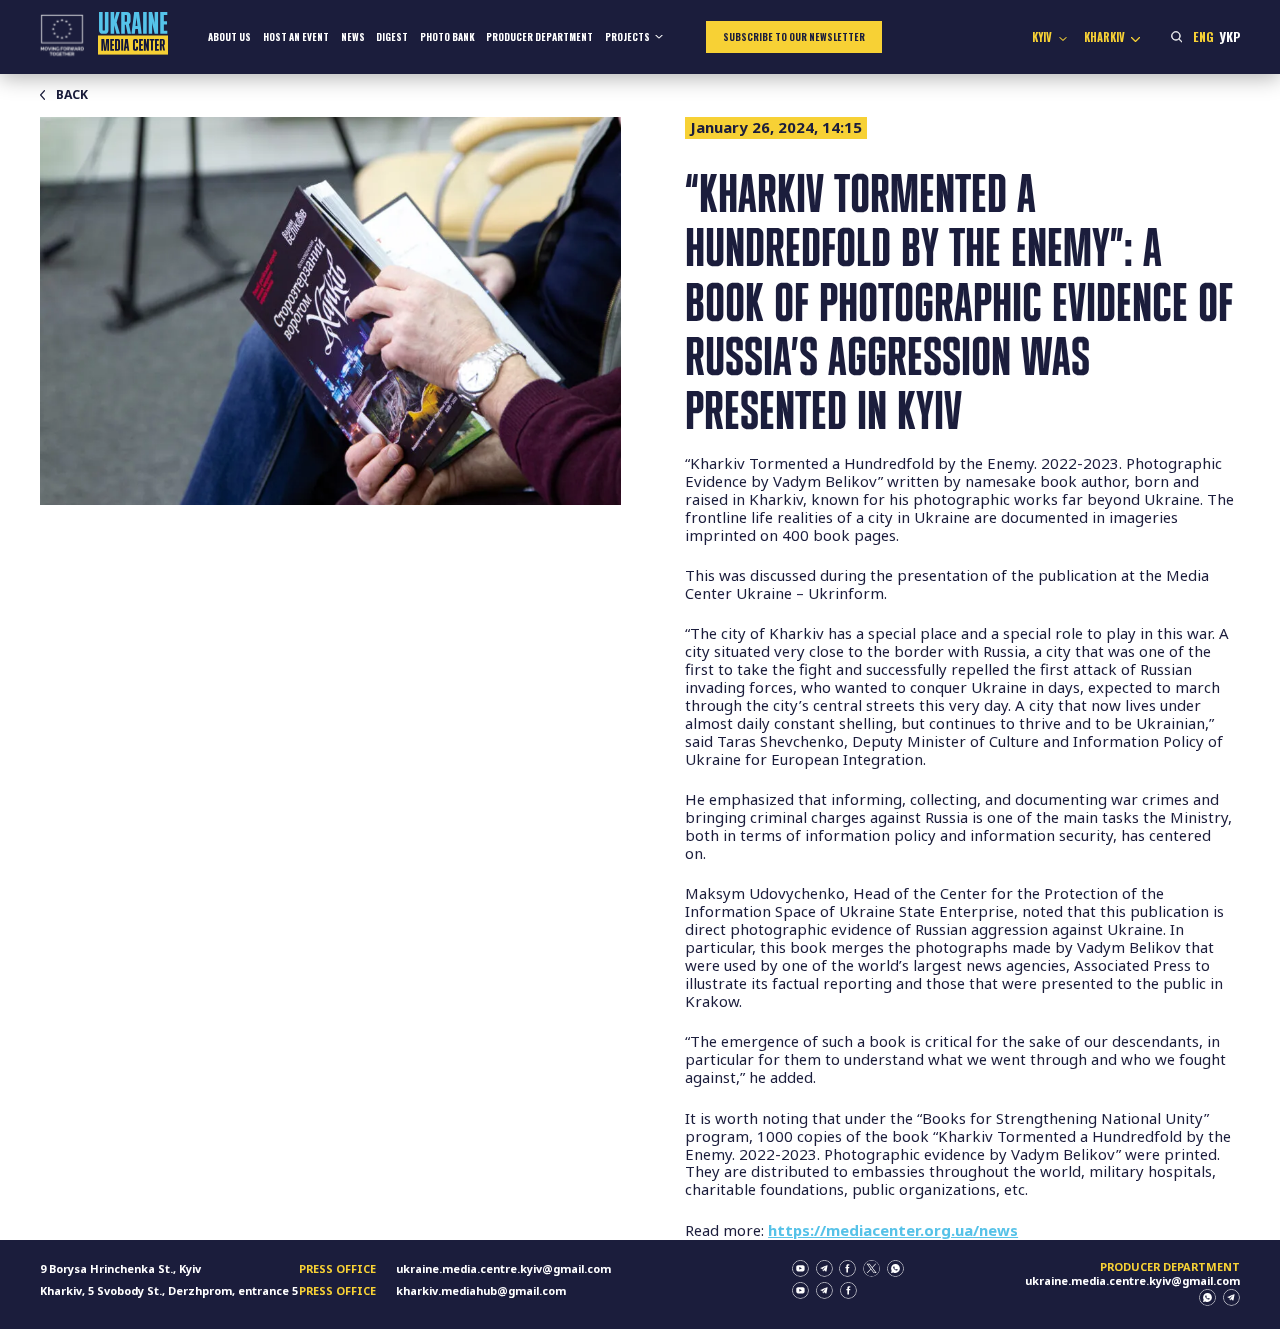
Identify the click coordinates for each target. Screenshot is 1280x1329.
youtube (800, 1268)
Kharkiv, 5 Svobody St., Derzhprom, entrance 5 (169, 1290)
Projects (627, 37)
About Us (229, 37)
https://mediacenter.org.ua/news (893, 1230)
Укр (1229, 36)
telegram (824, 1268)
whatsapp (895, 1268)
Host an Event (296, 37)
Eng (1203, 36)
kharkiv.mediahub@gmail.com (481, 1290)
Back (72, 95)
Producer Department (539, 37)
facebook (847, 1268)
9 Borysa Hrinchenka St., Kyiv (120, 1268)
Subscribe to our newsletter (794, 37)
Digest (392, 37)
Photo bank (447, 37)
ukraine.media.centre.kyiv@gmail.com (503, 1268)
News (353, 37)
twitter (871, 1268)
